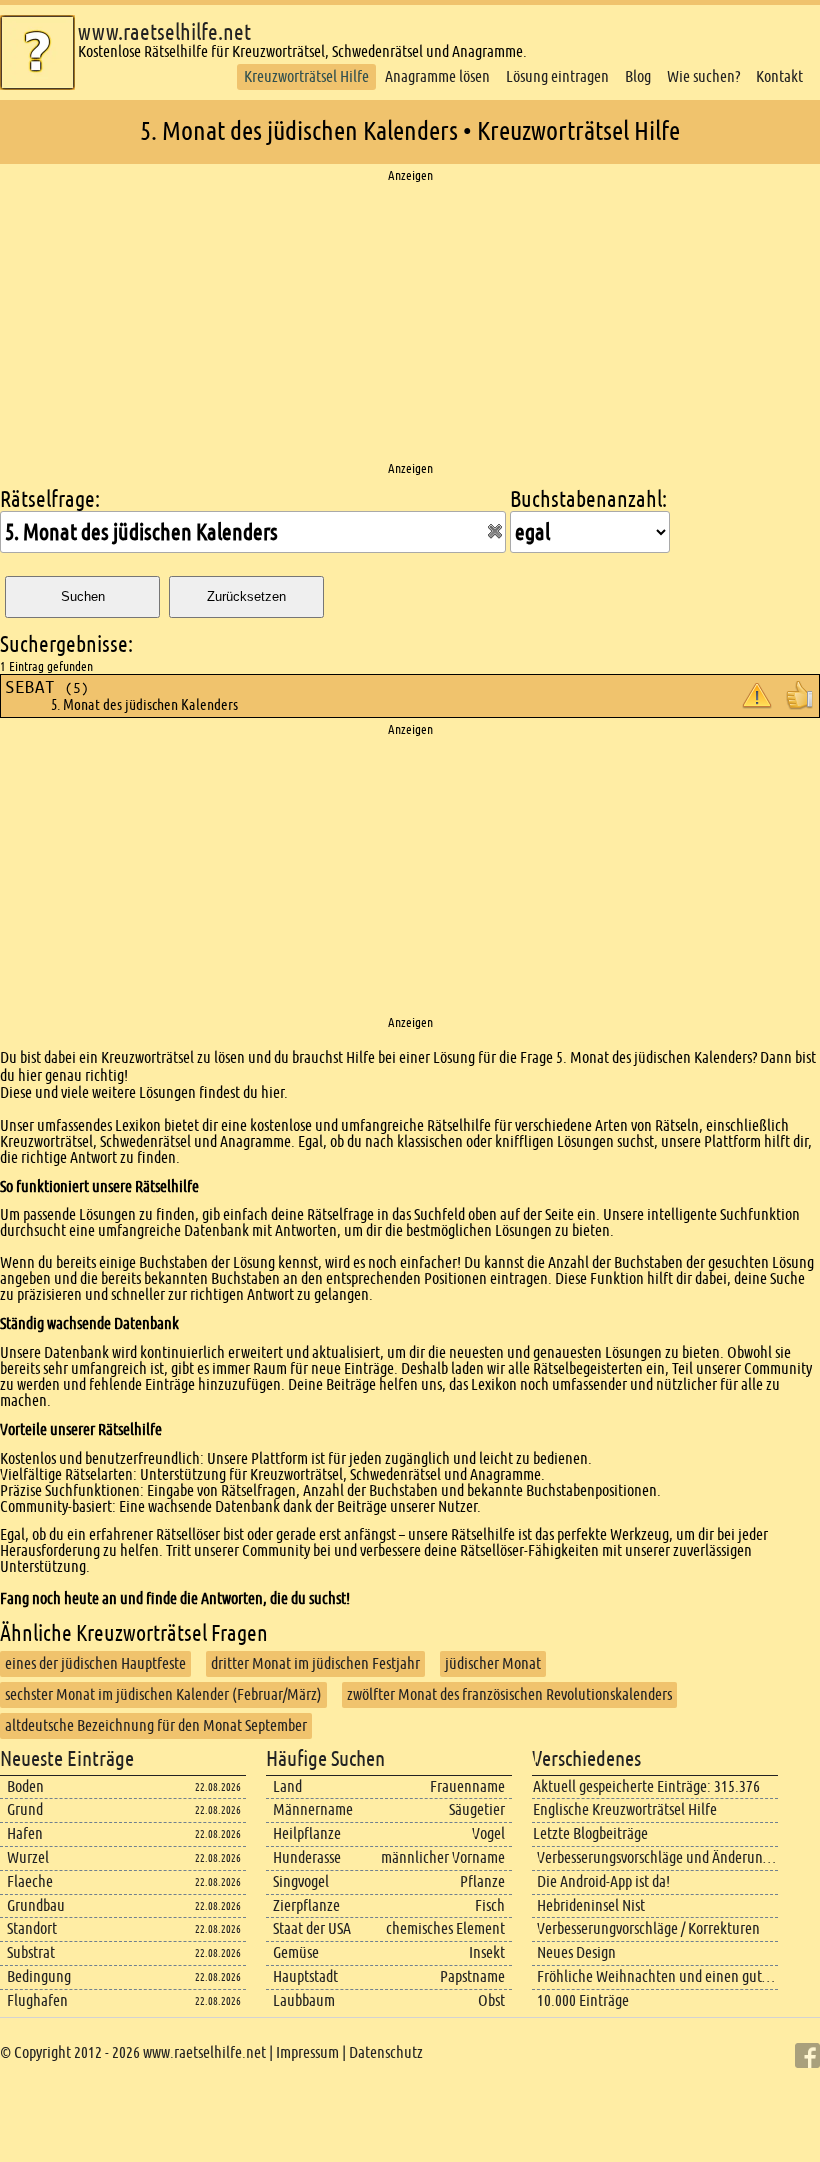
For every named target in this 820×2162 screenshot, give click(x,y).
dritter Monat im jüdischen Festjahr (315, 1663)
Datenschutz (386, 2052)
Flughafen (37, 2000)
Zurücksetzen (246, 596)
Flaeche (30, 1881)
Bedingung (39, 1976)
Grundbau (36, 1905)
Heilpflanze (307, 1833)
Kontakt (779, 76)
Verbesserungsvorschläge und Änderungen (661, 1857)
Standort (32, 1928)
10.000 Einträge (583, 2000)
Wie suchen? (703, 76)
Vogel (488, 1833)
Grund (25, 1809)
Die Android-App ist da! (603, 1881)
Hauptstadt (305, 1976)
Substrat (31, 1952)
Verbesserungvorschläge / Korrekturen (648, 1928)
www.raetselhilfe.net (164, 32)
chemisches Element (445, 1928)
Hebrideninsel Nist (591, 1905)
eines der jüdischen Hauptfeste (95, 1663)
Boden (25, 1786)
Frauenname (467, 1786)
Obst (491, 2000)
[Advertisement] (410, 323)
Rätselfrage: (50, 499)
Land (287, 1786)
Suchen (83, 596)
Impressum (307, 2052)
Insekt (487, 1952)
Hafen (25, 1833)
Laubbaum (304, 2000)
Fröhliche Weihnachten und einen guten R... (668, 1976)
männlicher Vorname (443, 1857)
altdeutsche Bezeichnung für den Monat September (156, 1725)
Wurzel (28, 1857)
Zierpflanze (306, 1905)
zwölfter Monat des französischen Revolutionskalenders (509, 1694)
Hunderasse (307, 1857)
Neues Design (576, 1952)
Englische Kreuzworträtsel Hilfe (625, 1809)
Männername (313, 1809)
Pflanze (482, 1881)
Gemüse (296, 1952)
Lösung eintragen (557, 76)
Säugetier (477, 1809)
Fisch (490, 1905)
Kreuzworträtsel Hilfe (306, 76)
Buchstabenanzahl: (588, 499)
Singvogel (301, 1881)
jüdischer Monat (493, 1663)
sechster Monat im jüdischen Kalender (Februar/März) (163, 1694)
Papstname (472, 1976)
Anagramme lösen (437, 76)
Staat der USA (312, 1928)
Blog (638, 76)
